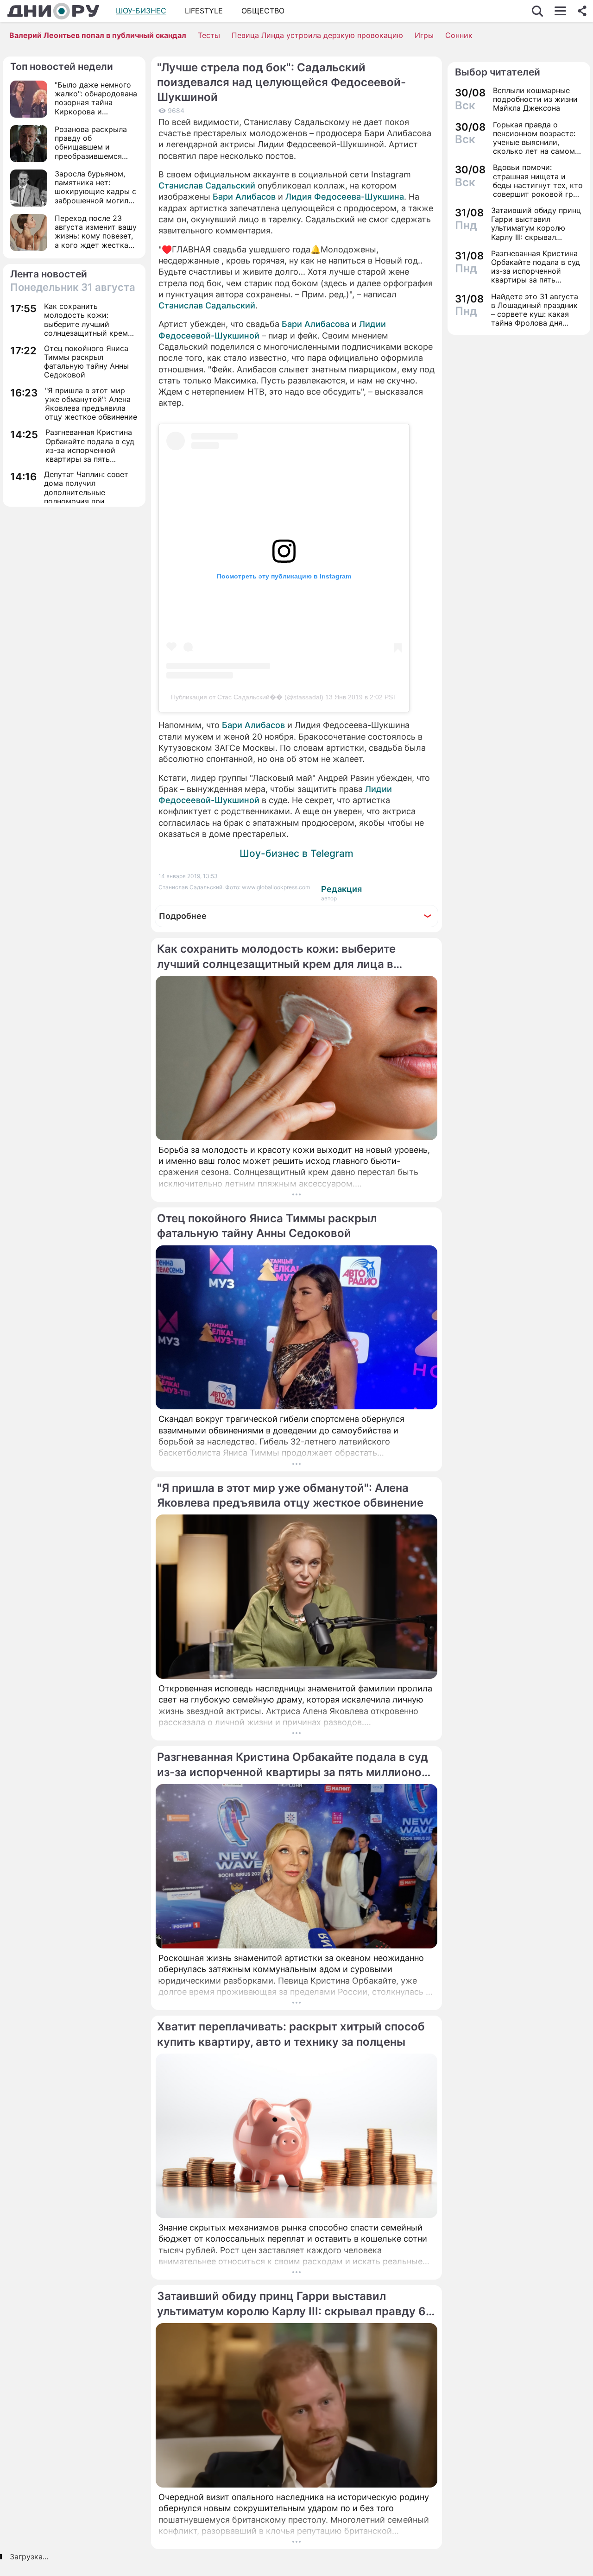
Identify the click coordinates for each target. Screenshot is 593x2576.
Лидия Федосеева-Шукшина (345, 197)
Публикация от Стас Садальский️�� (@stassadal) (247, 697)
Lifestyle (204, 11)
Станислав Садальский (207, 185)
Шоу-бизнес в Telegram (296, 853)
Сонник (459, 35)
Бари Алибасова (315, 324)
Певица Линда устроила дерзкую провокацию (317, 35)
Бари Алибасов (244, 197)
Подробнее (183, 916)
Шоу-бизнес (141, 11)
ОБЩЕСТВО (263, 11)
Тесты (209, 35)
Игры (424, 35)
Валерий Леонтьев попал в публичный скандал (98, 35)
